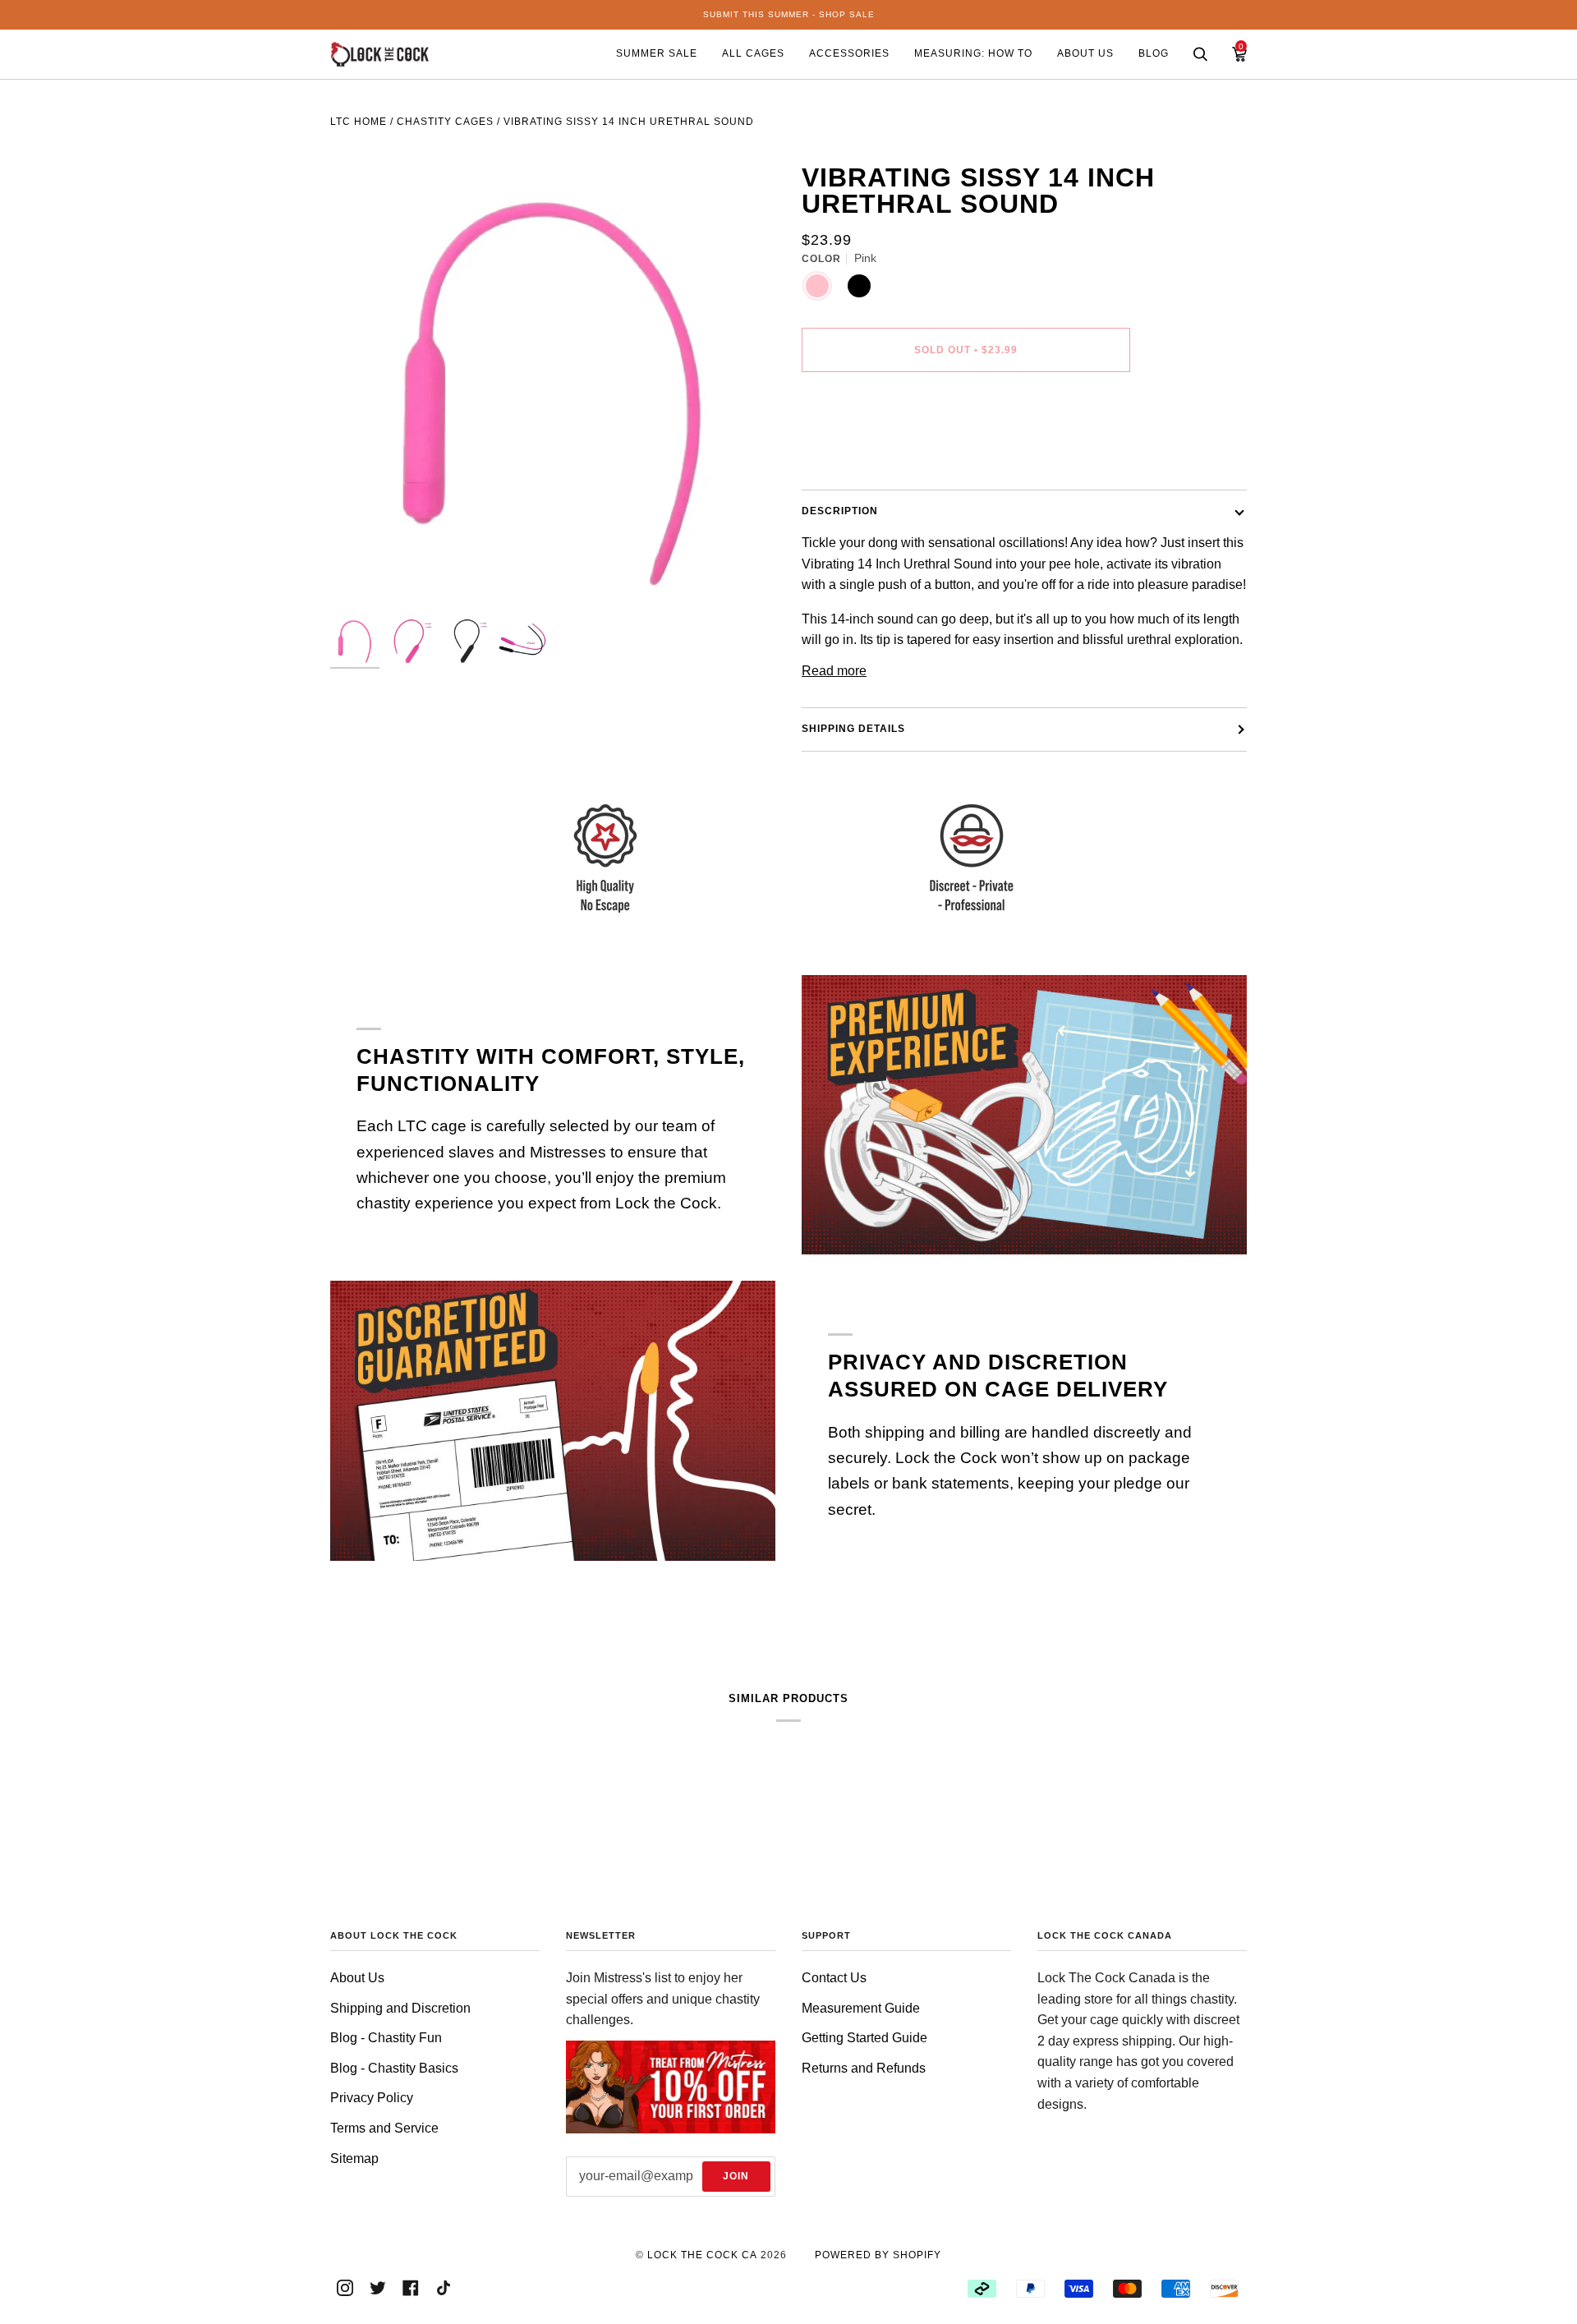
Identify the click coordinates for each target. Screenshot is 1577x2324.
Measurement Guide (861, 2008)
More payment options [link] (866, 452)
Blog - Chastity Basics (394, 2068)
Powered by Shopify (878, 2255)
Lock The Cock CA (702, 2255)
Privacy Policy (372, 2098)
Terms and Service (384, 2128)
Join (736, 2176)
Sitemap (354, 2158)
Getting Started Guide (864, 2038)
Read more (834, 671)
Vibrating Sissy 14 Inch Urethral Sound (629, 122)
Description (840, 511)
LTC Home (359, 122)
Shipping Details (853, 729)
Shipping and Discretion (400, 2008)
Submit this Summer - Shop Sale (789, 14)
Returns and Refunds (864, 2068)
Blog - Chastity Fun (386, 2038)
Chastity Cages (445, 122)
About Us (357, 1978)
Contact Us (834, 1978)
